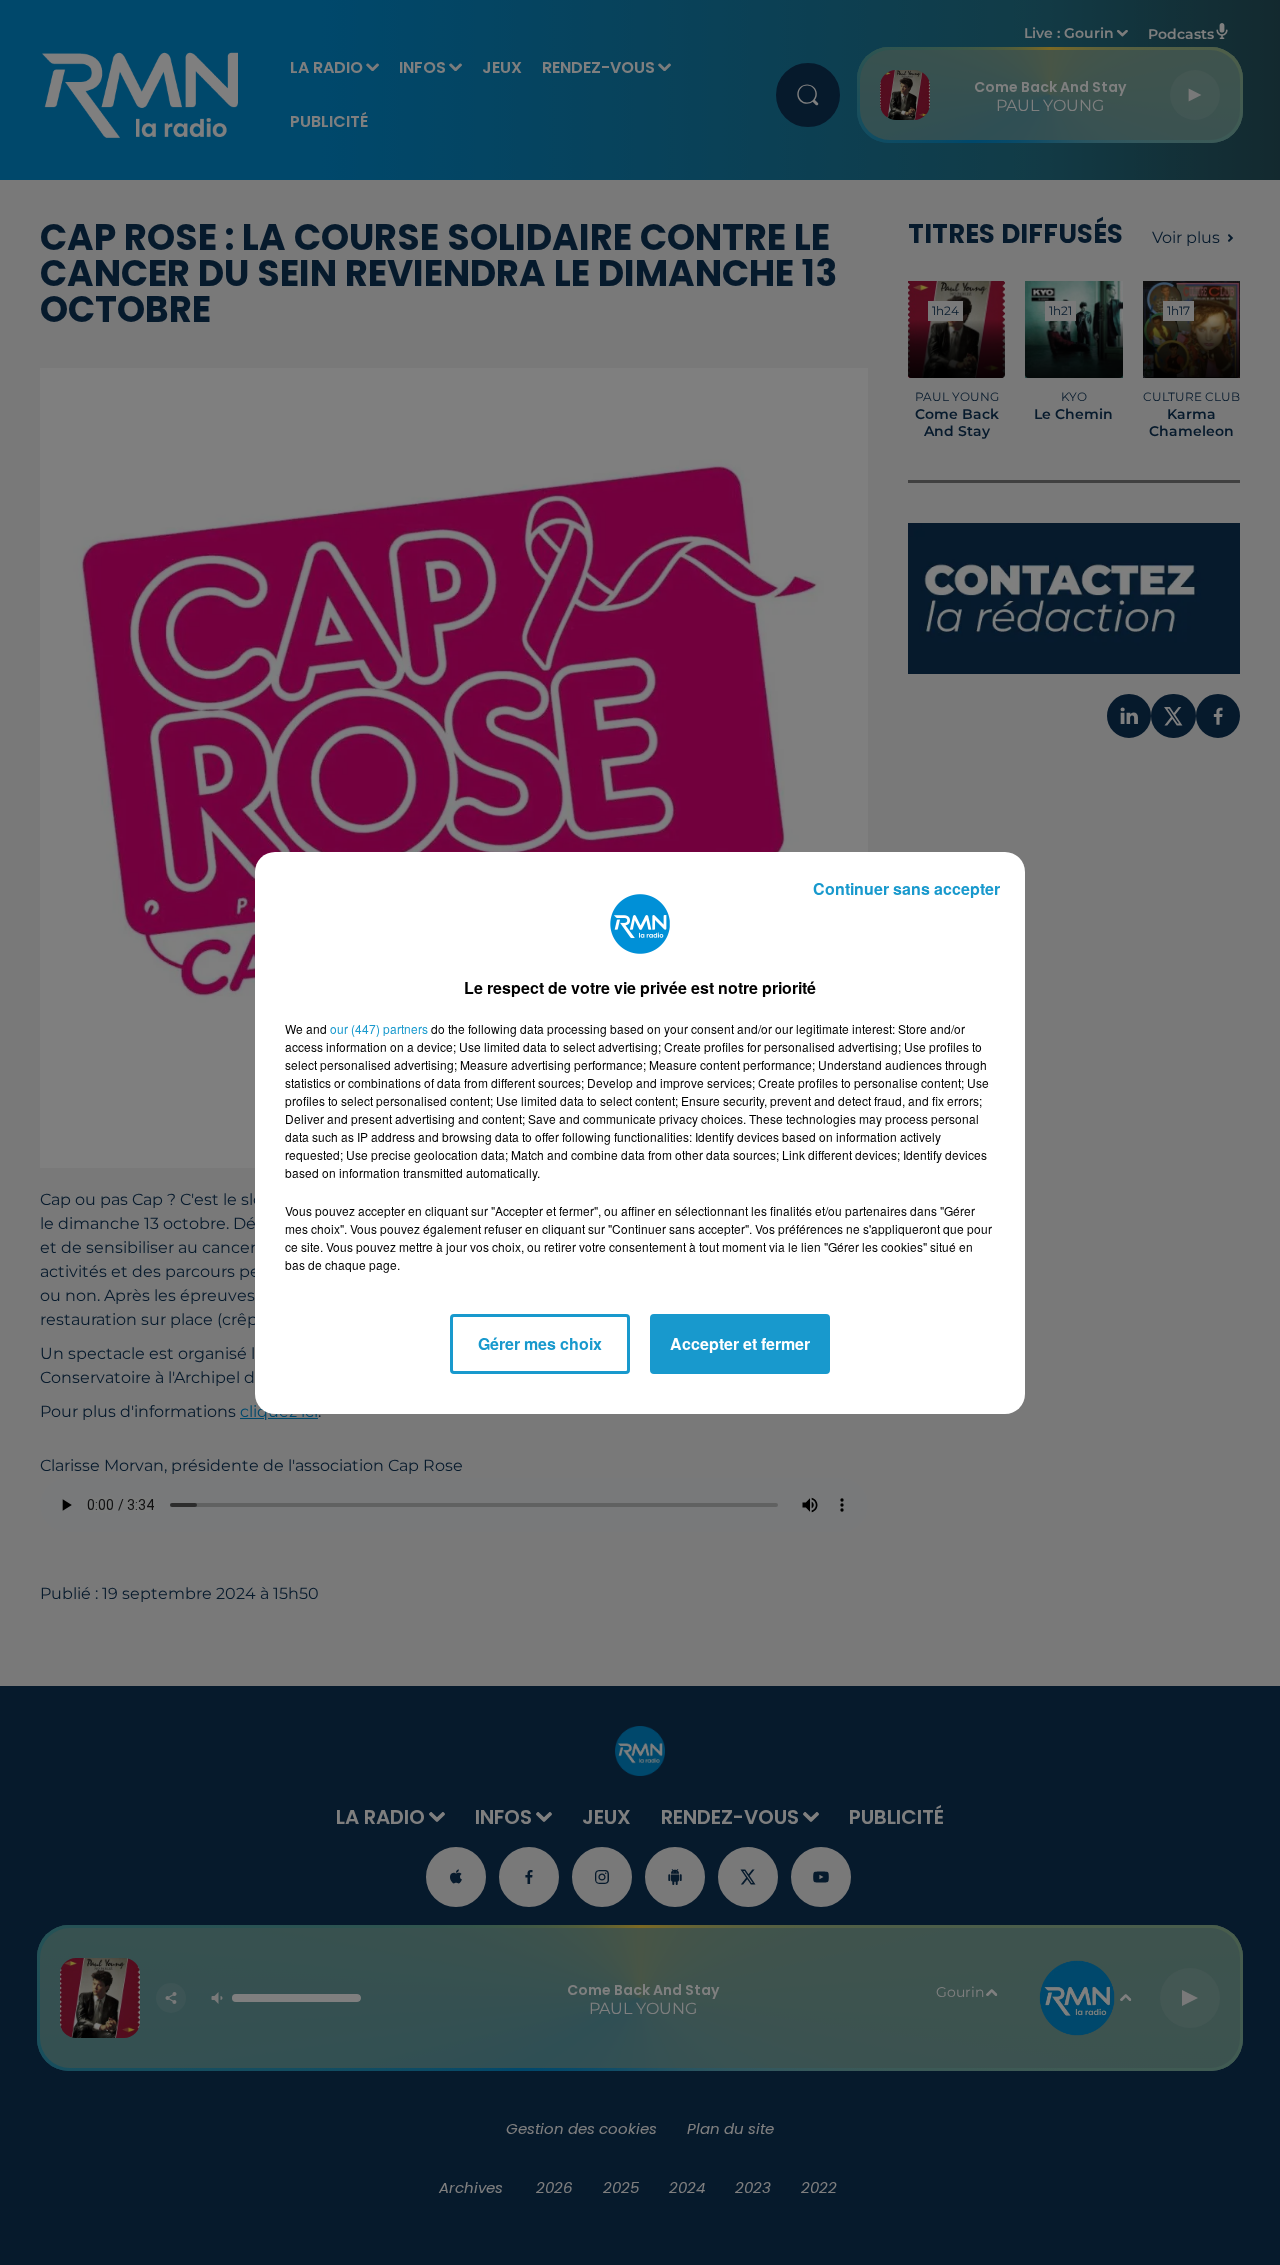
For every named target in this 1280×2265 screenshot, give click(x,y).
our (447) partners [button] (379, 1028)
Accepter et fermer (740, 1343)
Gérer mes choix (540, 1343)
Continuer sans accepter (906, 888)
